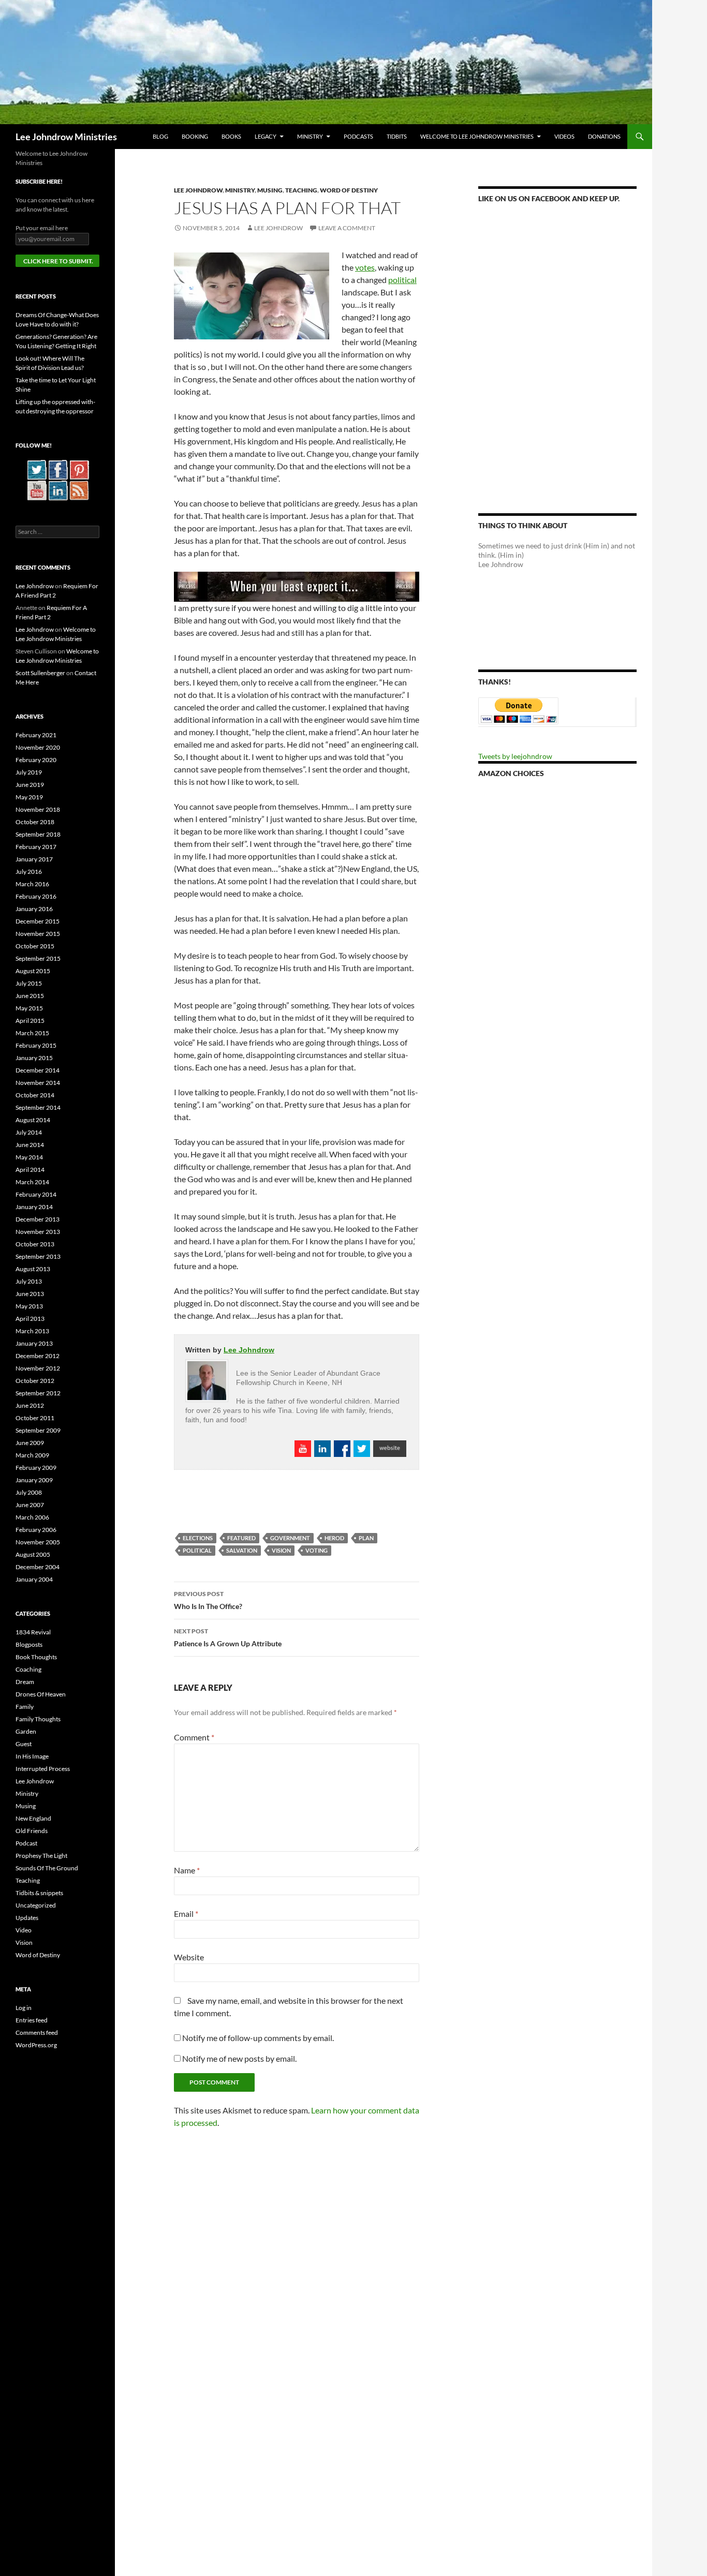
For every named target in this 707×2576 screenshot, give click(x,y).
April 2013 (30, 1319)
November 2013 (38, 1232)
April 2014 (30, 1170)
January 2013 (34, 1343)
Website (189, 1957)
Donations (604, 136)
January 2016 (34, 909)
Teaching (301, 190)
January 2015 (34, 1058)
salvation (242, 1550)
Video (24, 1930)
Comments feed (37, 2032)
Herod (334, 1538)
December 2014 (38, 1070)
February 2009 (36, 1468)
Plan (366, 1538)
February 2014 (36, 1194)
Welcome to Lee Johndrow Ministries (477, 136)
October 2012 (35, 1381)
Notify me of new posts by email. (239, 2058)
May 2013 (29, 1306)
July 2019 (29, 772)
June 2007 (30, 1505)
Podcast (26, 1843)
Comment (194, 1737)
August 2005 (33, 1554)
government (290, 1538)
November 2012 (38, 1368)
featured (241, 1538)
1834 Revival (33, 1632)
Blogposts (29, 1644)
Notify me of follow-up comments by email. (258, 2038)
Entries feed (32, 2020)
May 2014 (29, 1157)
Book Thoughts (36, 1657)
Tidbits (397, 136)
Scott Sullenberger (40, 673)
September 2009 (38, 1430)
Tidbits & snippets (39, 1893)
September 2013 (38, 1256)
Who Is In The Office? (208, 1600)
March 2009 (32, 1455)
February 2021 (36, 735)
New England (33, 1818)
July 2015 (29, 983)
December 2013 (38, 1219)
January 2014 (34, 1207)
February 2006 (36, 1530)
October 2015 (35, 946)
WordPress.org (36, 2045)
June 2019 (30, 785)
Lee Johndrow (198, 190)
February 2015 (36, 1045)
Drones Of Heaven (41, 1694)
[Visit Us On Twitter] (36, 469)
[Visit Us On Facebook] (58, 469)
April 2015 (30, 1021)
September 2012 (38, 1393)
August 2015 (33, 971)
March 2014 (32, 1182)
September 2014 (38, 1107)
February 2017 (36, 847)
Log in (24, 2008)
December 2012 (38, 1356)
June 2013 (30, 1294)
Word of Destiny (349, 190)
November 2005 (38, 1542)
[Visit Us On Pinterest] (79, 469)
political (402, 280)
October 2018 (35, 822)
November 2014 (38, 1083)
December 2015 (38, 921)
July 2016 (29, 872)
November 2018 (38, 809)
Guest (24, 1744)
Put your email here (42, 228)
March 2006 (32, 1517)
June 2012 (30, 1405)
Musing (270, 190)
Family (25, 1707)
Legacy (266, 136)
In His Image (32, 1756)
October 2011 (35, 1418)
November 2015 (38, 934)
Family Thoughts (38, 1719)
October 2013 (35, 1244)
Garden (26, 1731)
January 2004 (34, 1579)
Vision (24, 1942)
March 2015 (32, 1033)
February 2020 (36, 760)
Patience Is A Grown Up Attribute (228, 1637)
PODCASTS (358, 136)
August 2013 (33, 1269)
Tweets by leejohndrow (515, 756)
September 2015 (38, 958)
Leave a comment (347, 228)
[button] (252, 296)
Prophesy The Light (41, 1856)
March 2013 (32, 1331)
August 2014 (33, 1120)
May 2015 (29, 1008)
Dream (25, 1682)
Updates (27, 1918)
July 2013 (29, 1281)
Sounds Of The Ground (47, 1868)
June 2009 (30, 1443)
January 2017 (34, 859)
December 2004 (38, 1567)
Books (231, 136)
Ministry (310, 136)
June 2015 (30, 996)
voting (316, 1550)
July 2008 (29, 1492)
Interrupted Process (43, 1769)
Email (186, 1914)
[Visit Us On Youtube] (36, 490)
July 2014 (29, 1132)
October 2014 (35, 1095)
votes (365, 267)
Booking (195, 136)
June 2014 (30, 1145)
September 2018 (38, 834)
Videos (564, 136)
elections (198, 1538)
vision (281, 1550)
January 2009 (34, 1480)
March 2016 (32, 884)
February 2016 (36, 896)
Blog (160, 136)
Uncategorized (36, 1905)
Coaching (28, 1669)
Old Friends (32, 1831)
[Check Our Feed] (79, 490)
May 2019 (29, 797)
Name (187, 1870)
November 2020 (38, 747)
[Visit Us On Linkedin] (58, 490)
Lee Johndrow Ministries (66, 137)
